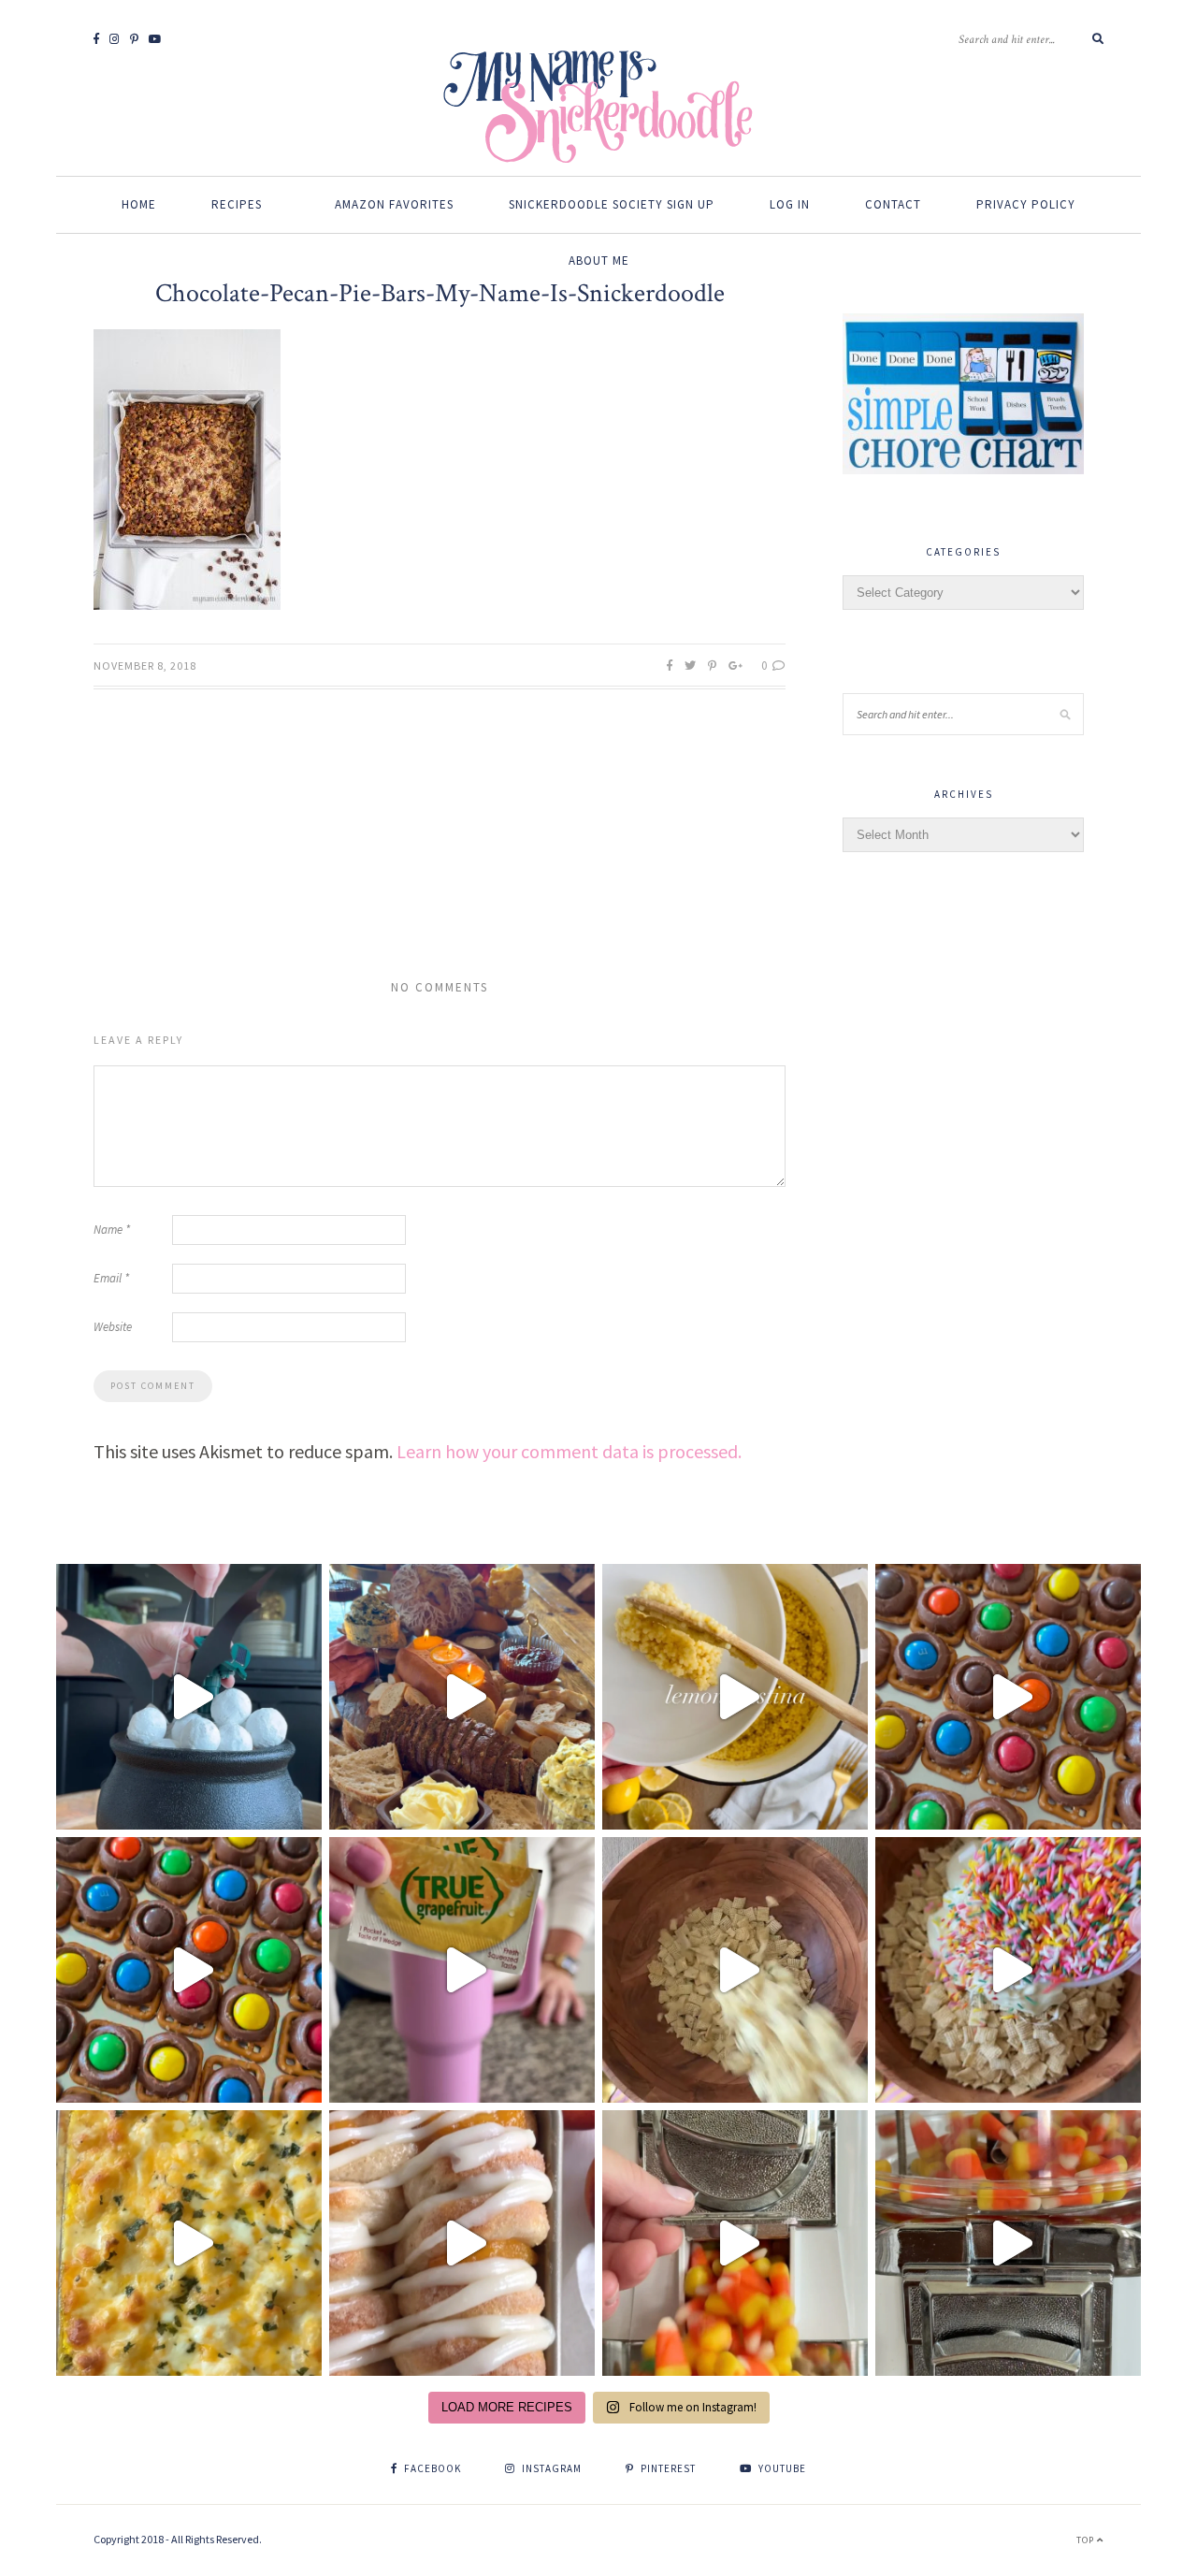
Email (111, 1278)
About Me (599, 260)
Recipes (237, 204)
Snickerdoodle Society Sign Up (612, 204)
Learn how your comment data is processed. (569, 1451)
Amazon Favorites (394, 204)
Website (113, 1327)
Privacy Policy (1026, 204)
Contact (893, 204)
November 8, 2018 (145, 666)
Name (112, 1230)
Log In (790, 204)
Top (1087, 2540)
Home (139, 204)
